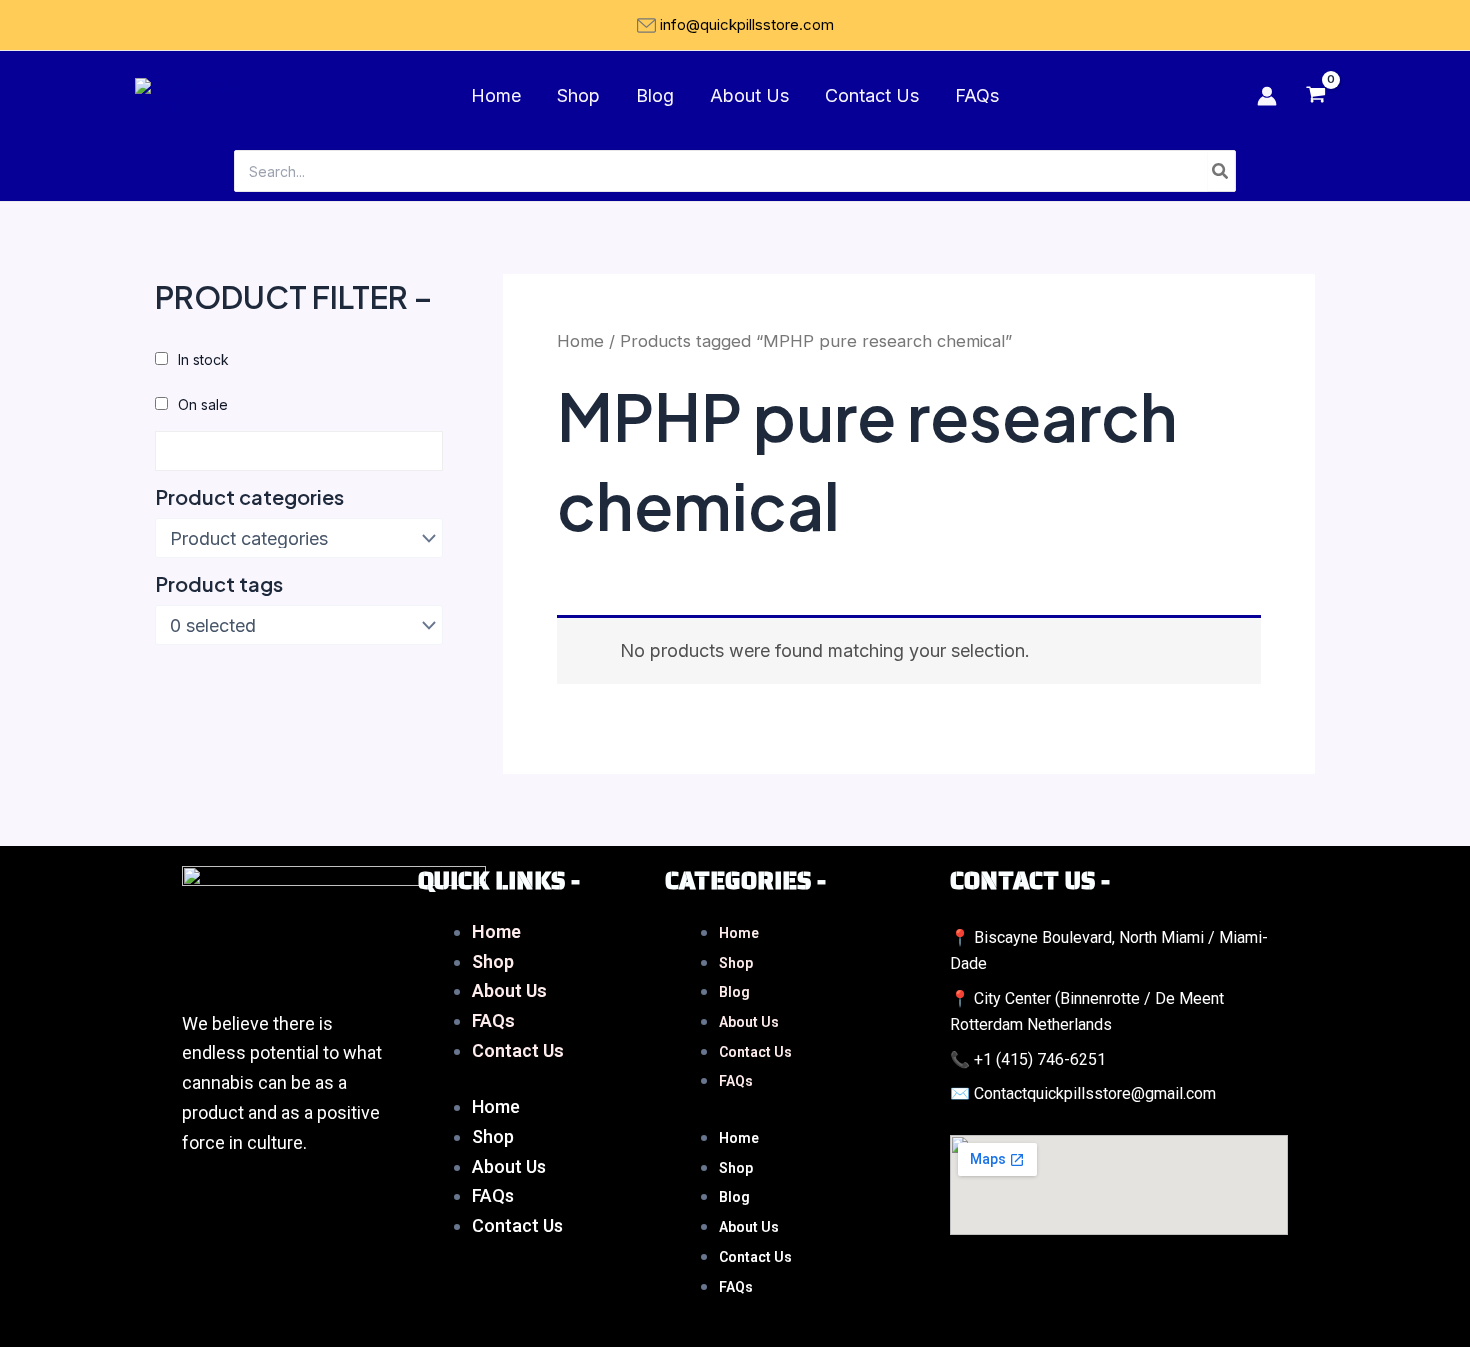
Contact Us (872, 95)
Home (496, 95)
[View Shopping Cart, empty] (1316, 96)
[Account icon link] (1267, 96)
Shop (578, 95)
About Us (749, 95)
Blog (655, 95)
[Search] (1221, 171)
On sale (203, 404)
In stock (203, 359)
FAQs (977, 95)
